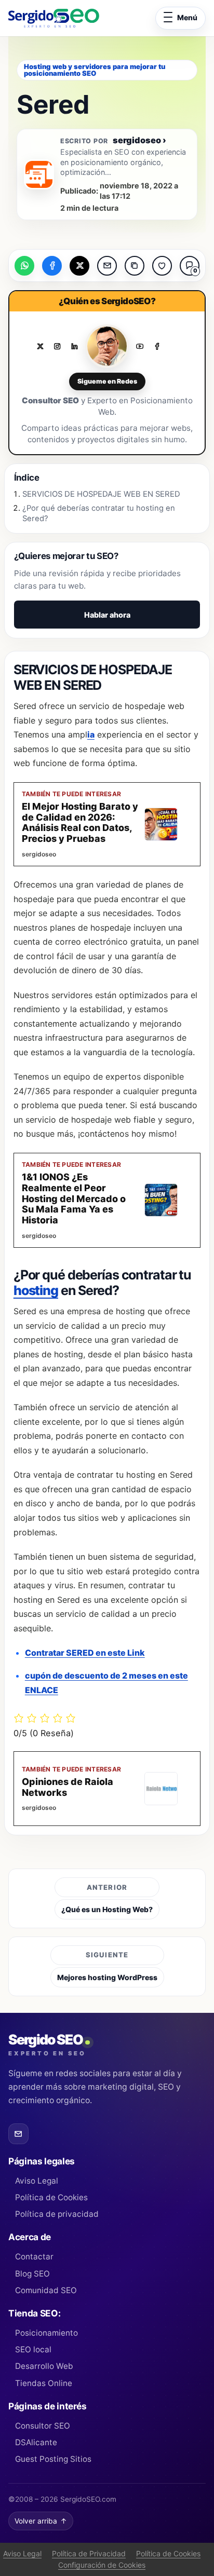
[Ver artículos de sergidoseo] (39, 174)
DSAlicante (36, 2442)
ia (91, 734)
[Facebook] (157, 346)
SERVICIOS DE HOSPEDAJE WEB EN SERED (101, 494)
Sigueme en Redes (107, 381)
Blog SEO (32, 2274)
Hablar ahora (107, 615)
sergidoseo (139, 140)
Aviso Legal (37, 2181)
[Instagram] (57, 346)
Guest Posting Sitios (53, 2459)
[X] (40, 346)
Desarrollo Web (44, 2366)
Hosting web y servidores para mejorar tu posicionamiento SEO (95, 70)
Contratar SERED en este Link (85, 1653)
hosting (36, 1290)
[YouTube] (140, 346)
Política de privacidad (57, 2214)
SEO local (33, 2349)
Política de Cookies (51, 2197)
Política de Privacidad (89, 2553)
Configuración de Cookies (102, 2565)
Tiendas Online (44, 2383)
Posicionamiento (46, 2333)
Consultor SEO (43, 2426)
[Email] (18, 2134)
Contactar (34, 2257)
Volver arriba (41, 2521)
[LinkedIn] (74, 346)
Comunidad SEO (46, 2290)
